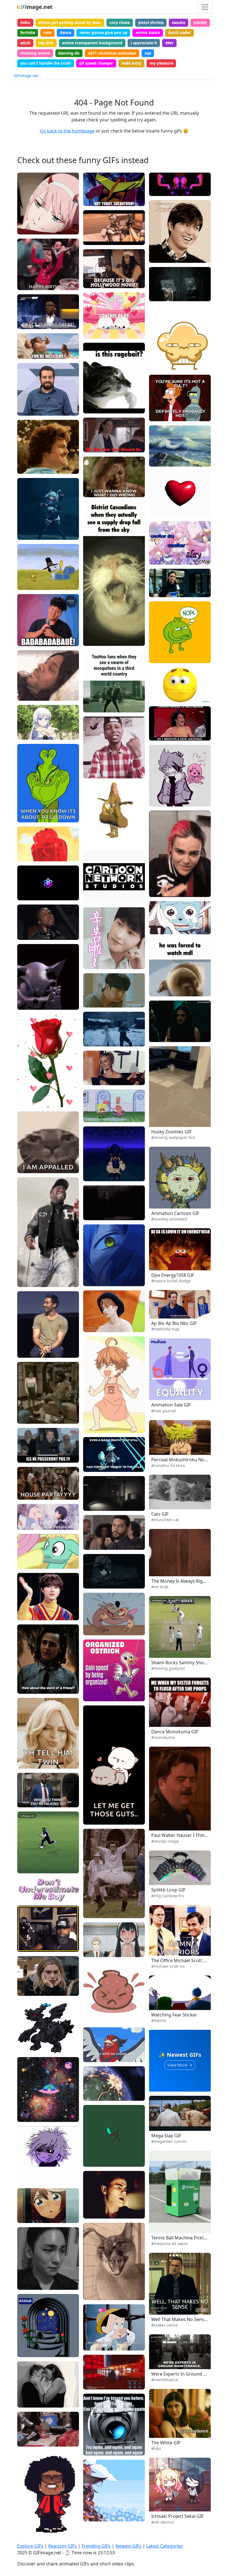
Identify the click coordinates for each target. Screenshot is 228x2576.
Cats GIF (160, 1514)
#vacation (96, 984)
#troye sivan (33, 2402)
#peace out (164, 1823)
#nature (161, 460)
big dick (46, 43)
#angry (94, 2294)
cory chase (120, 22)
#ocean (160, 452)
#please (95, 324)
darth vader (179, 32)
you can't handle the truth (46, 63)
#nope (159, 649)
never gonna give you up (103, 32)
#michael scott (167, 1965)
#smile (28, 401)
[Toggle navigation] (205, 7)
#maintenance (165, 2380)
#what (159, 679)
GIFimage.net (26, 76)
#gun (158, 891)
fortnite (28, 32)
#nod (26, 410)
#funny (28, 1281)
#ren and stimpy (102, 1620)
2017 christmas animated (112, 53)
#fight (93, 1565)
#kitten (160, 1510)
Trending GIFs (96, 2546)
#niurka (160, 735)
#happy (28, 284)
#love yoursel (164, 1411)
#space (28, 2116)
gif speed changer (96, 63)
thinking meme (35, 53)
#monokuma (165, 1728)
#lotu (156, 2448)
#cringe (160, 364)
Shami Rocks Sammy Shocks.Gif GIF (189, 1663)
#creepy (29, 816)
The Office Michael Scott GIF (181, 1960)
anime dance (148, 32)
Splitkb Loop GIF (168, 1890)
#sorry (94, 491)
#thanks (95, 963)
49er (169, 43)
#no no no (163, 1209)
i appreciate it (144, 43)
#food (93, 1002)
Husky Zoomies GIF (171, 1132)
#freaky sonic (34, 1004)
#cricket (29, 1867)
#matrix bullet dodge (171, 1281)
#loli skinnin (163, 2522)
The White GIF (166, 2443)
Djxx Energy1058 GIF (173, 1275)
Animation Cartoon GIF (175, 1213)
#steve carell (165, 1948)
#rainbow (162, 1895)
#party (28, 525)
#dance (28, 534)
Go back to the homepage (67, 131)
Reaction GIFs (62, 2546)
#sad (26, 1150)
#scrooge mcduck (104, 1466)
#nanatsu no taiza (168, 1465)
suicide (200, 22)
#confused (163, 696)
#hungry (95, 993)
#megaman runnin (169, 2141)
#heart (94, 1819)
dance (65, 32)
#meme (29, 1159)
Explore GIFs (30, 2546)
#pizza (93, 831)
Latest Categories (165, 2546)
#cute (27, 1562)
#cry (26, 2208)
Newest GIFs (128, 2546)
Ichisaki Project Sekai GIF (177, 2516)
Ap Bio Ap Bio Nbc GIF (174, 1323)
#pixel (27, 2518)
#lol (157, 257)
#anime (29, 228)
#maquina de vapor (170, 2243)
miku (25, 22)
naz (148, 53)
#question (163, 687)
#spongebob (99, 1116)
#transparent (34, 2509)
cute (47, 32)
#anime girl (98, 2515)
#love (93, 1810)
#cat (26, 1167)
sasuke (179, 22)
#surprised (97, 2336)
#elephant (31, 855)
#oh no (160, 1956)
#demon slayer (101, 1574)
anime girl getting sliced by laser (70, 22)
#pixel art (96, 2152)
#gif (25, 1859)
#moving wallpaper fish (173, 1137)
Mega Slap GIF (166, 2136)
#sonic (94, 1166)
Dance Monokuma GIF (175, 1732)
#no (25, 468)
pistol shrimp (151, 22)
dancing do (69, 53)
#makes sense (164, 2325)
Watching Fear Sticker (174, 2015)
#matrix (95, 706)
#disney (29, 353)
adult (25, 43)
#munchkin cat (165, 1520)
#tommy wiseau (102, 282)
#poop (159, 1719)
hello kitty (131, 63)
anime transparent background (92, 43)
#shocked (96, 2047)
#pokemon (97, 2056)
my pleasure (161, 63)
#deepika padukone (171, 1036)
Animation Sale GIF (171, 1405)
